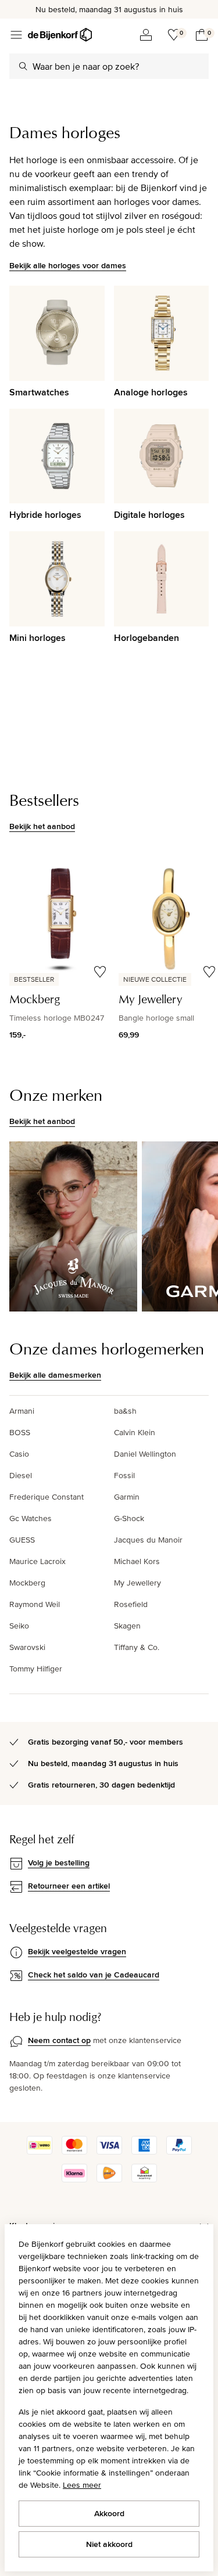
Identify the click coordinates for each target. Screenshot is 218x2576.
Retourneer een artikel (69, 1886)
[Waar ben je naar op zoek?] (23, 66)
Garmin (127, 1497)
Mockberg (27, 1583)
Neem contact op (59, 2040)
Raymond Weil (35, 1604)
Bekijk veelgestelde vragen (77, 1951)
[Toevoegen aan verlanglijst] (100, 972)
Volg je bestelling (59, 1862)
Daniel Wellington (145, 1454)
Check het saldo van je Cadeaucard (94, 1975)
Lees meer (82, 2485)
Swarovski (27, 1647)
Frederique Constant (47, 1497)
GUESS (22, 1540)
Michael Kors (137, 1561)
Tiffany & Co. (137, 1647)
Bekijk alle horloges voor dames (68, 265)
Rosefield (131, 1604)
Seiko (19, 1626)
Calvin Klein (135, 1432)
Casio (19, 1454)
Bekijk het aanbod (42, 826)
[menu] (16, 35)
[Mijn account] (146, 35)
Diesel (21, 1475)
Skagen (127, 1626)
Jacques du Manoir (148, 1540)
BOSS (20, 1432)
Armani (22, 1411)
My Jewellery (137, 1583)
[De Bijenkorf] (60, 35)
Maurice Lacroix (37, 1561)
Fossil (124, 1475)
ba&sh (125, 1411)
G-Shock (129, 1518)
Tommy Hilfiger (36, 1669)
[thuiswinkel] (144, 2179)
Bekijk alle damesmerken (55, 1375)
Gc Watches (31, 1518)
